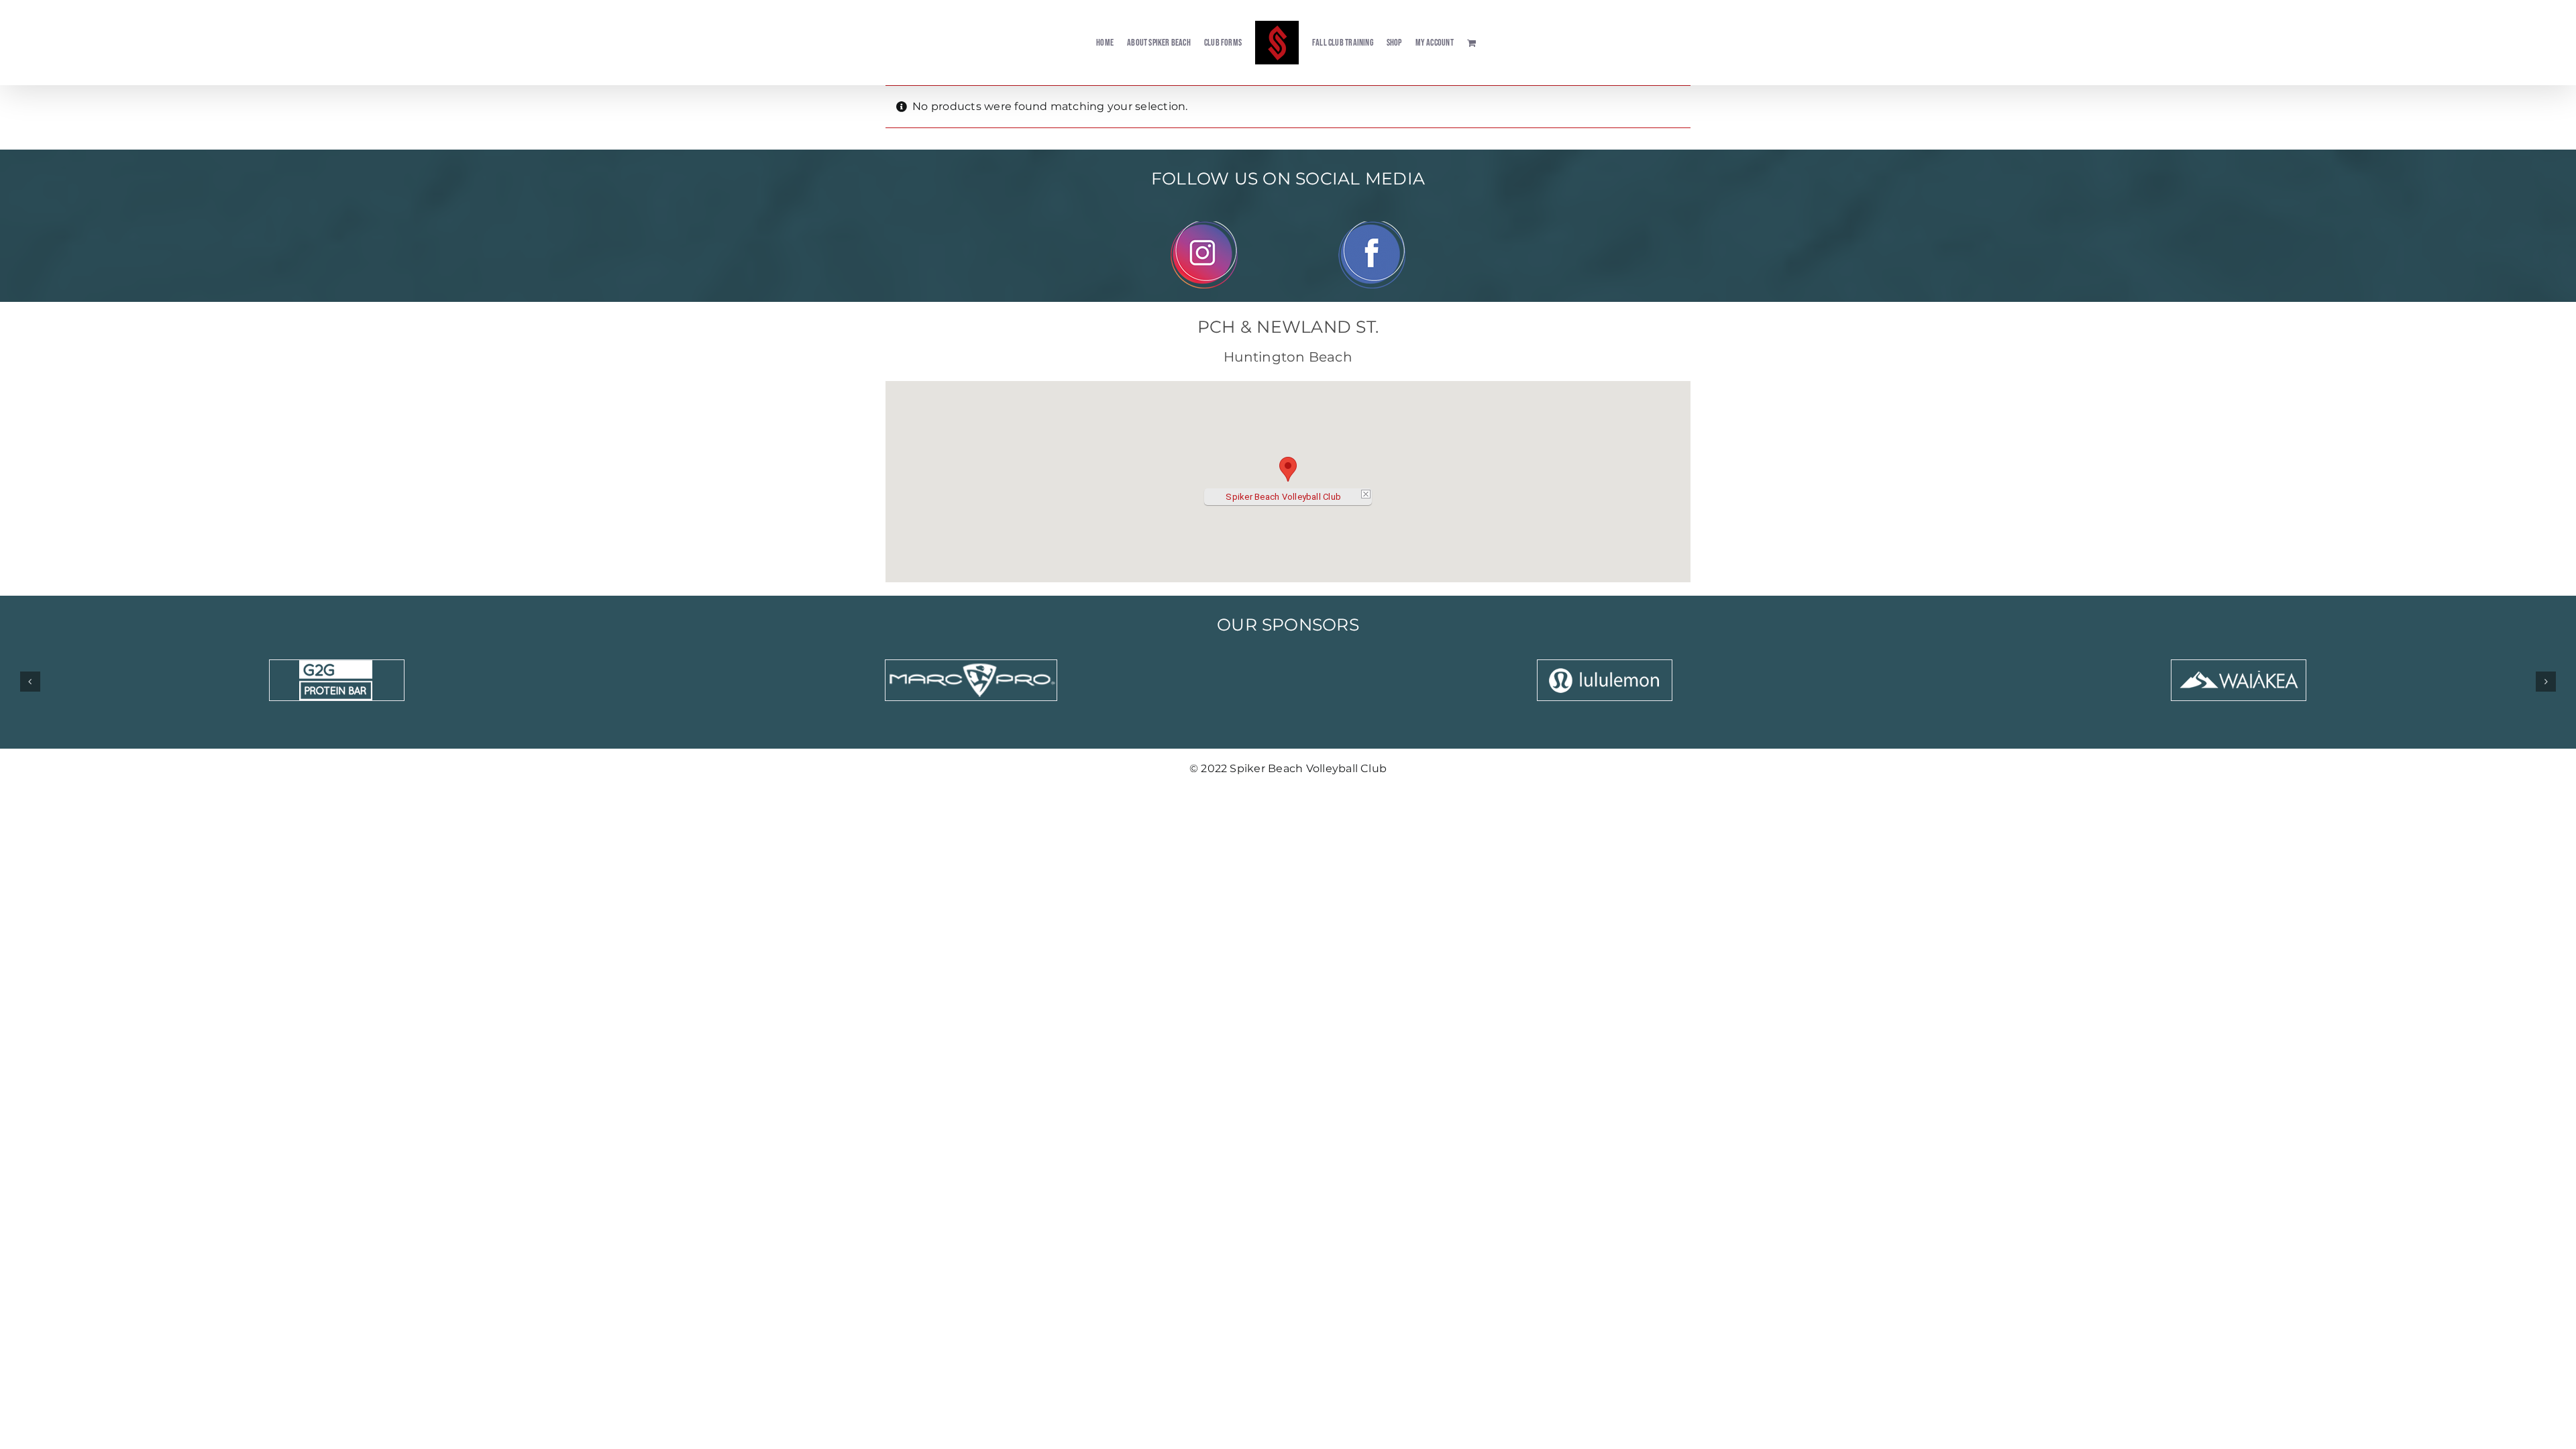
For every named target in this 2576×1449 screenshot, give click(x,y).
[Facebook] (1372, 226)
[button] (1288, 469)
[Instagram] (1204, 226)
